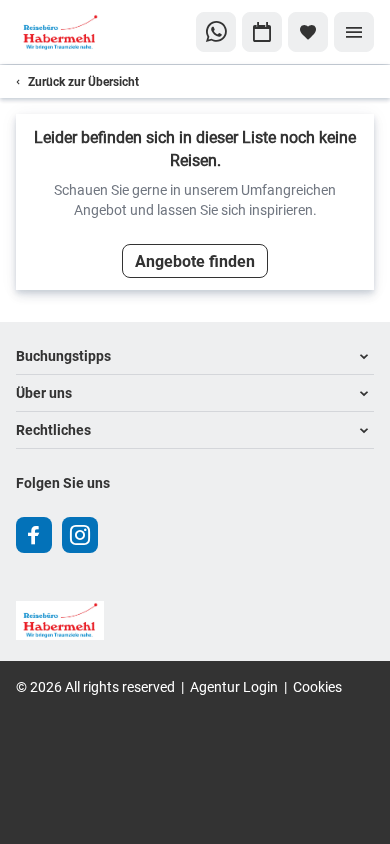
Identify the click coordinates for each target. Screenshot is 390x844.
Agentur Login (234, 686)
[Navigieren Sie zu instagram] (80, 535)
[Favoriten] (308, 32)
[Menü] (354, 32)
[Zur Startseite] (83, 32)
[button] (195, 356)
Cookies (317, 686)
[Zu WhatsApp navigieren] (216, 32)
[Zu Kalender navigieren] (262, 32)
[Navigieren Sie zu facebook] (34, 535)
